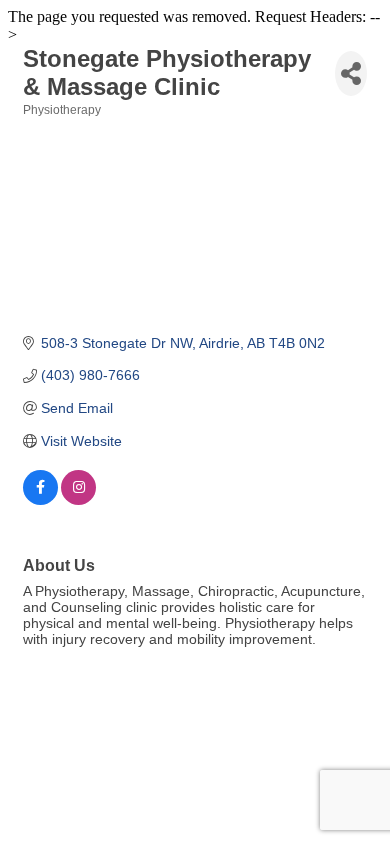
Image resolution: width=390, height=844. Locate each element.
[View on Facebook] (40, 500)
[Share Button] (351, 73)
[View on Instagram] (78, 500)
